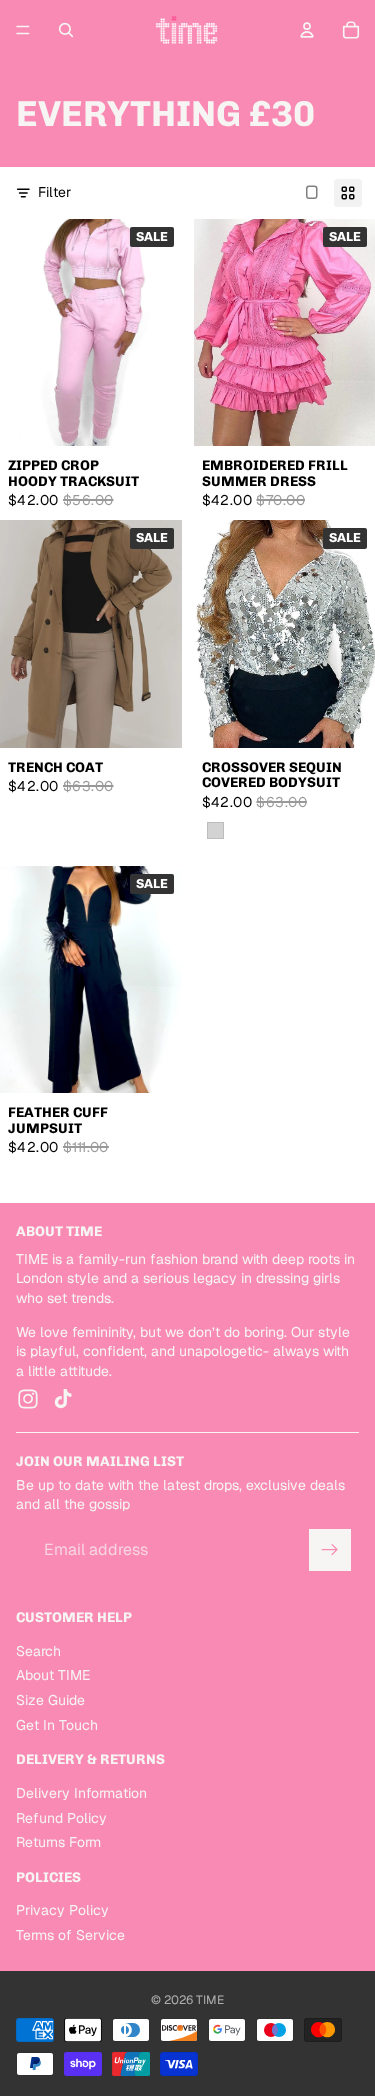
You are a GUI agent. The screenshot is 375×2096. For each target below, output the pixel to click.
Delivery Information (81, 1793)
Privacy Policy (62, 1911)
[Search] (66, 30)
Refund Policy (61, 1818)
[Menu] (23, 30)
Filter (54, 192)
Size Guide (50, 1700)
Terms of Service (70, 1935)
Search (38, 1651)
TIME (210, 2000)
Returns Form (58, 1843)
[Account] (307, 30)
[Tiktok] (63, 1400)
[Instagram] (28, 1400)
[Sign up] (330, 1550)
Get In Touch (57, 1725)
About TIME (53, 1676)
